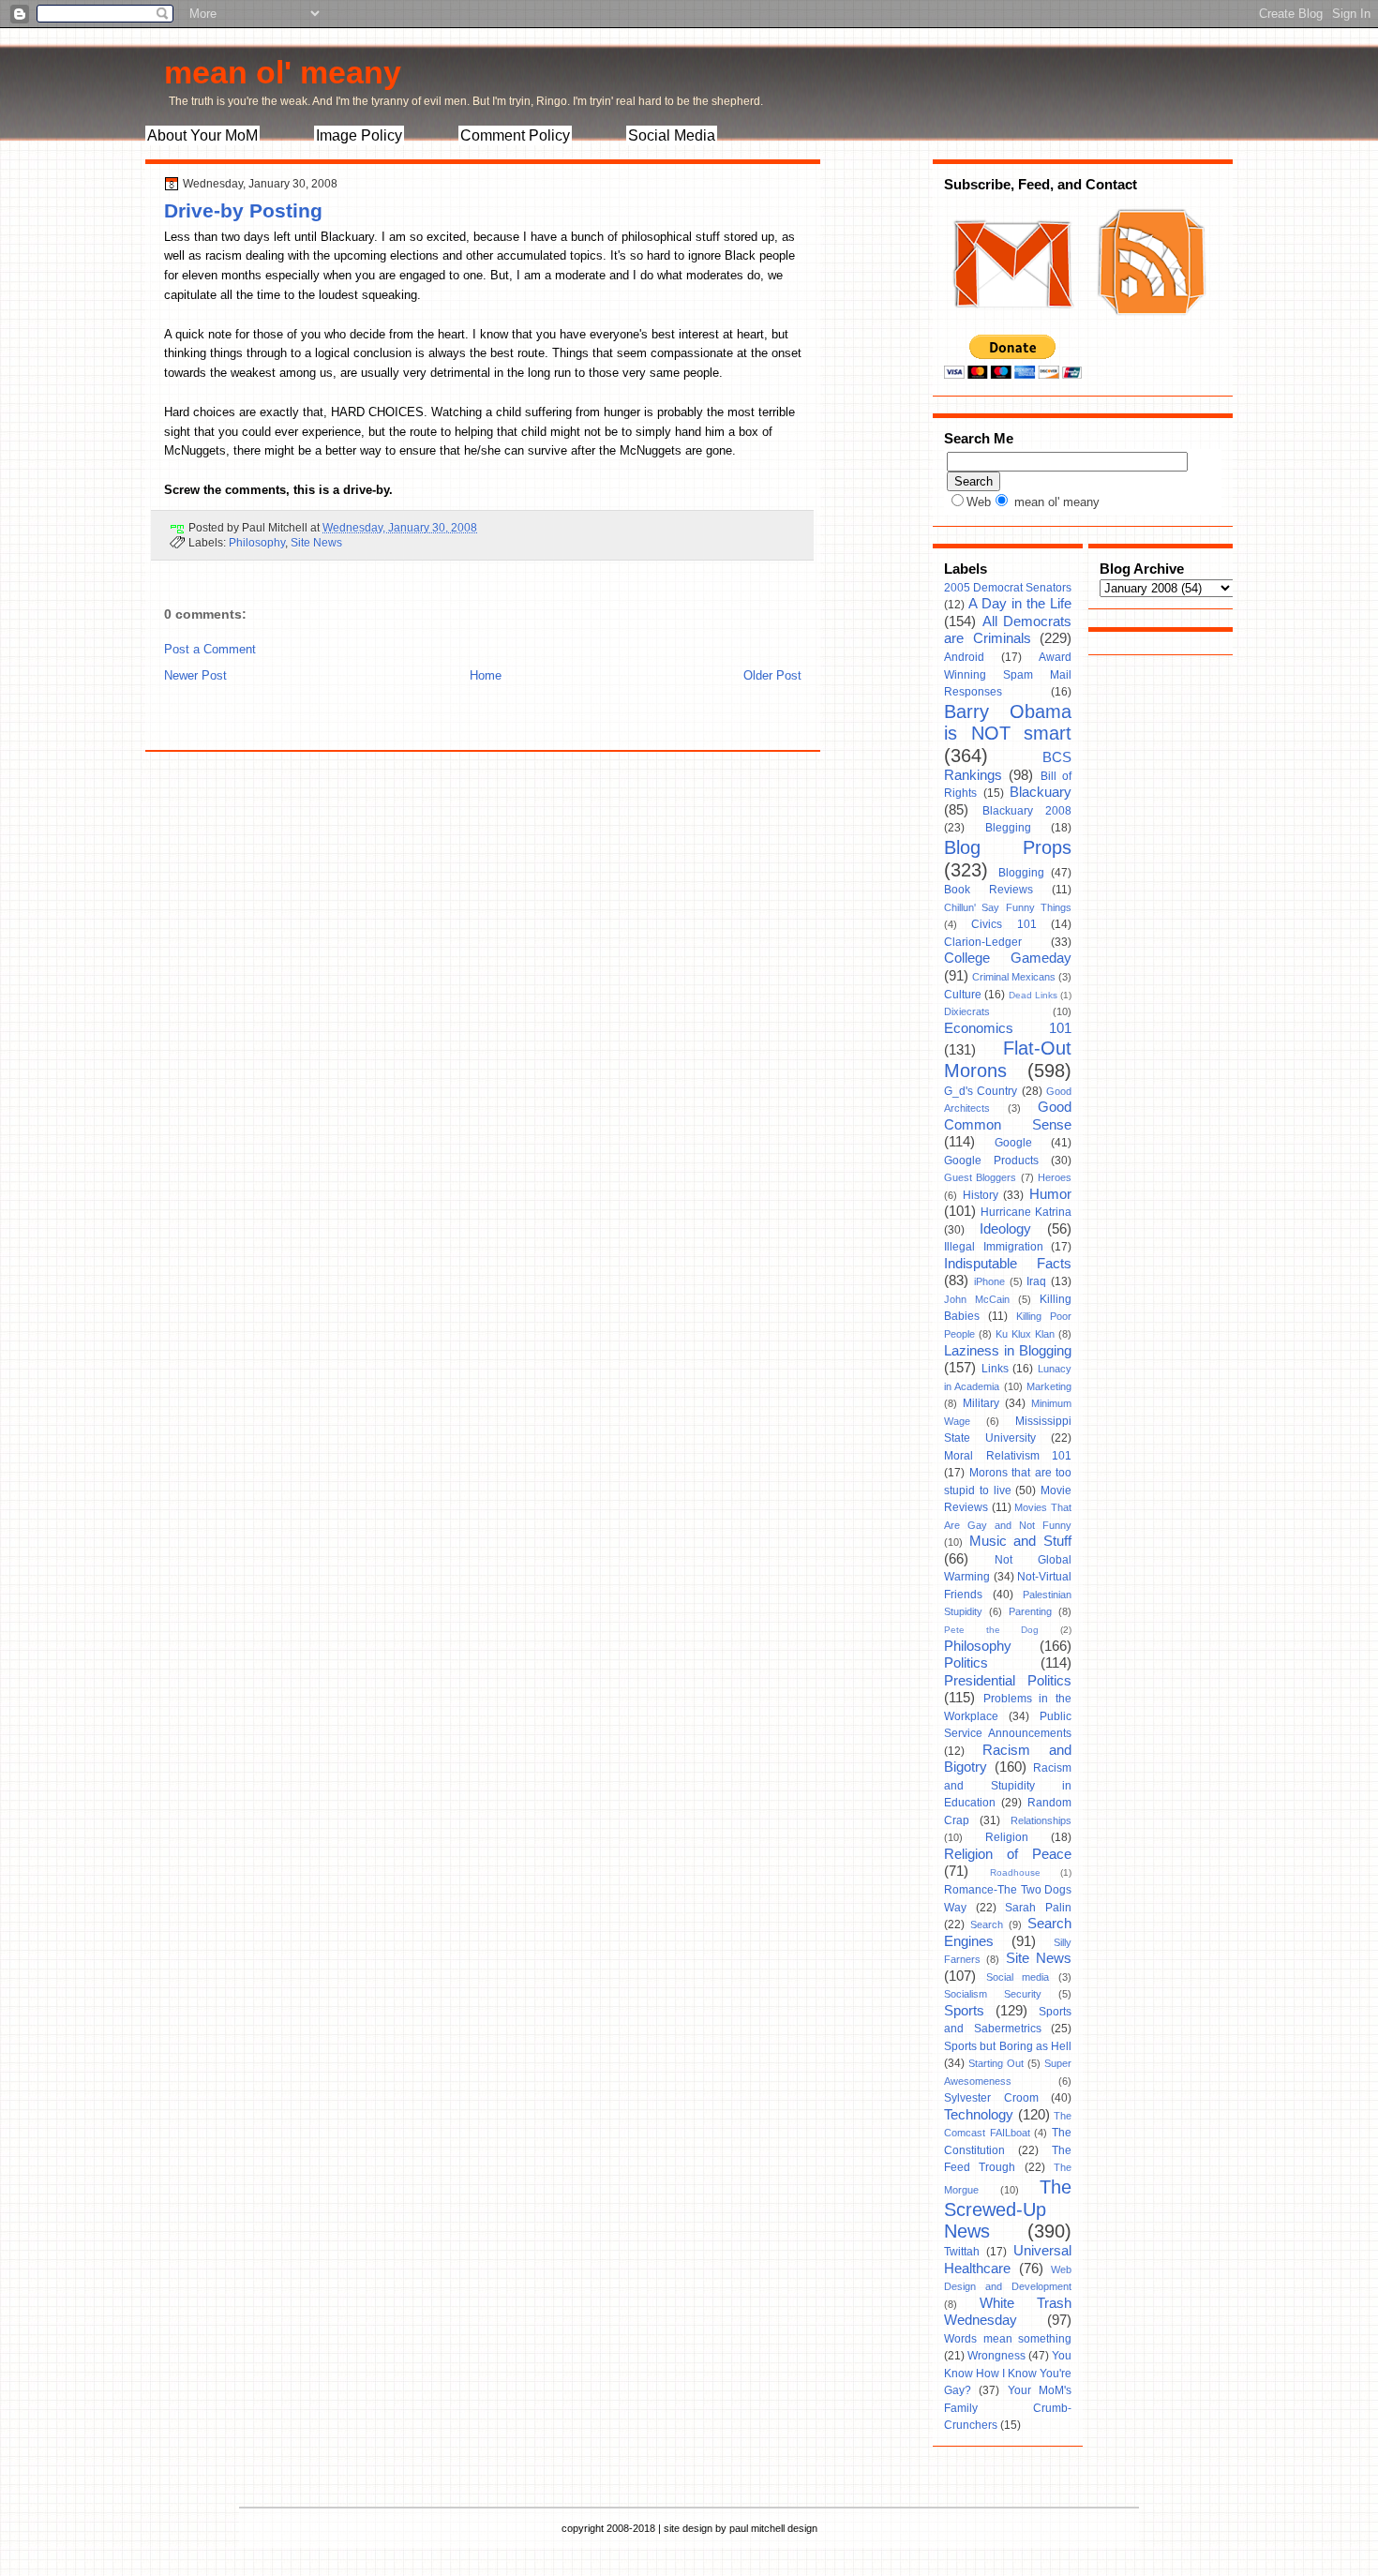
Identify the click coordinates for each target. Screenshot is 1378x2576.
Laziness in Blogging (1008, 1351)
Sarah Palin (1038, 1908)
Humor (1050, 1194)
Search (987, 1925)
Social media (1018, 1977)
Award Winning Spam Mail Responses (1008, 674)
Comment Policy (515, 135)
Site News (316, 542)
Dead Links (1033, 995)
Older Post (772, 675)
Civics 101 (1004, 924)
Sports (964, 2011)
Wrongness (996, 2356)
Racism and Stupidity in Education (1008, 1785)
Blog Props (1008, 847)
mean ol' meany (283, 72)
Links (995, 1369)
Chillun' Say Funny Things (1008, 907)
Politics (966, 1663)
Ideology (1005, 1229)
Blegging (1008, 828)
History (981, 1195)
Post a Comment (210, 649)
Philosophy (257, 542)
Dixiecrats (967, 1011)
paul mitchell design (773, 2528)
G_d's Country (981, 1091)
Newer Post (195, 675)
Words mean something (1008, 2339)
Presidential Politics (1008, 1681)
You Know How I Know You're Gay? (1008, 2373)
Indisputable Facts (1008, 1264)
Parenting (1030, 1611)
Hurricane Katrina (1026, 1212)
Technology (979, 2115)
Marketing (1049, 1386)
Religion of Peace (1008, 1854)
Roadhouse (1015, 1872)
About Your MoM (202, 135)
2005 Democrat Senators (1008, 588)
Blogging (1021, 873)
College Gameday (1008, 958)
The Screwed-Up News (1008, 2209)
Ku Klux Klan (1025, 1334)
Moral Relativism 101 (1008, 1456)
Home (486, 675)
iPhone (989, 1281)
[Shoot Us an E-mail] (1011, 326)
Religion (1007, 1837)
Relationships (1041, 1820)
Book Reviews (989, 890)
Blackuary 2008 (1027, 811)
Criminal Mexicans (1014, 977)
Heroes (1055, 1177)
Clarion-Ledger (983, 942)
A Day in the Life (1020, 604)
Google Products (991, 1161)
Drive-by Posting (243, 210)
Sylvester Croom (991, 2098)
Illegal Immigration (994, 1247)
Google (1013, 1143)
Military (981, 1403)
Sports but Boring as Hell (1008, 2046)
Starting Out (996, 2063)
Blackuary (1041, 792)
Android (964, 657)
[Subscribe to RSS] (1149, 326)
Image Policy (359, 135)
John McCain (977, 1299)
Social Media (672, 135)
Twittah (962, 2252)
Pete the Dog (991, 1630)
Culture (963, 995)
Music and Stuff (1020, 1541)
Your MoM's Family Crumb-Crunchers (1008, 2408)
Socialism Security (993, 1994)
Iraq (1036, 1281)
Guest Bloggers (980, 1177)
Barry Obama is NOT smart (1008, 723)
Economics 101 (1008, 1028)
